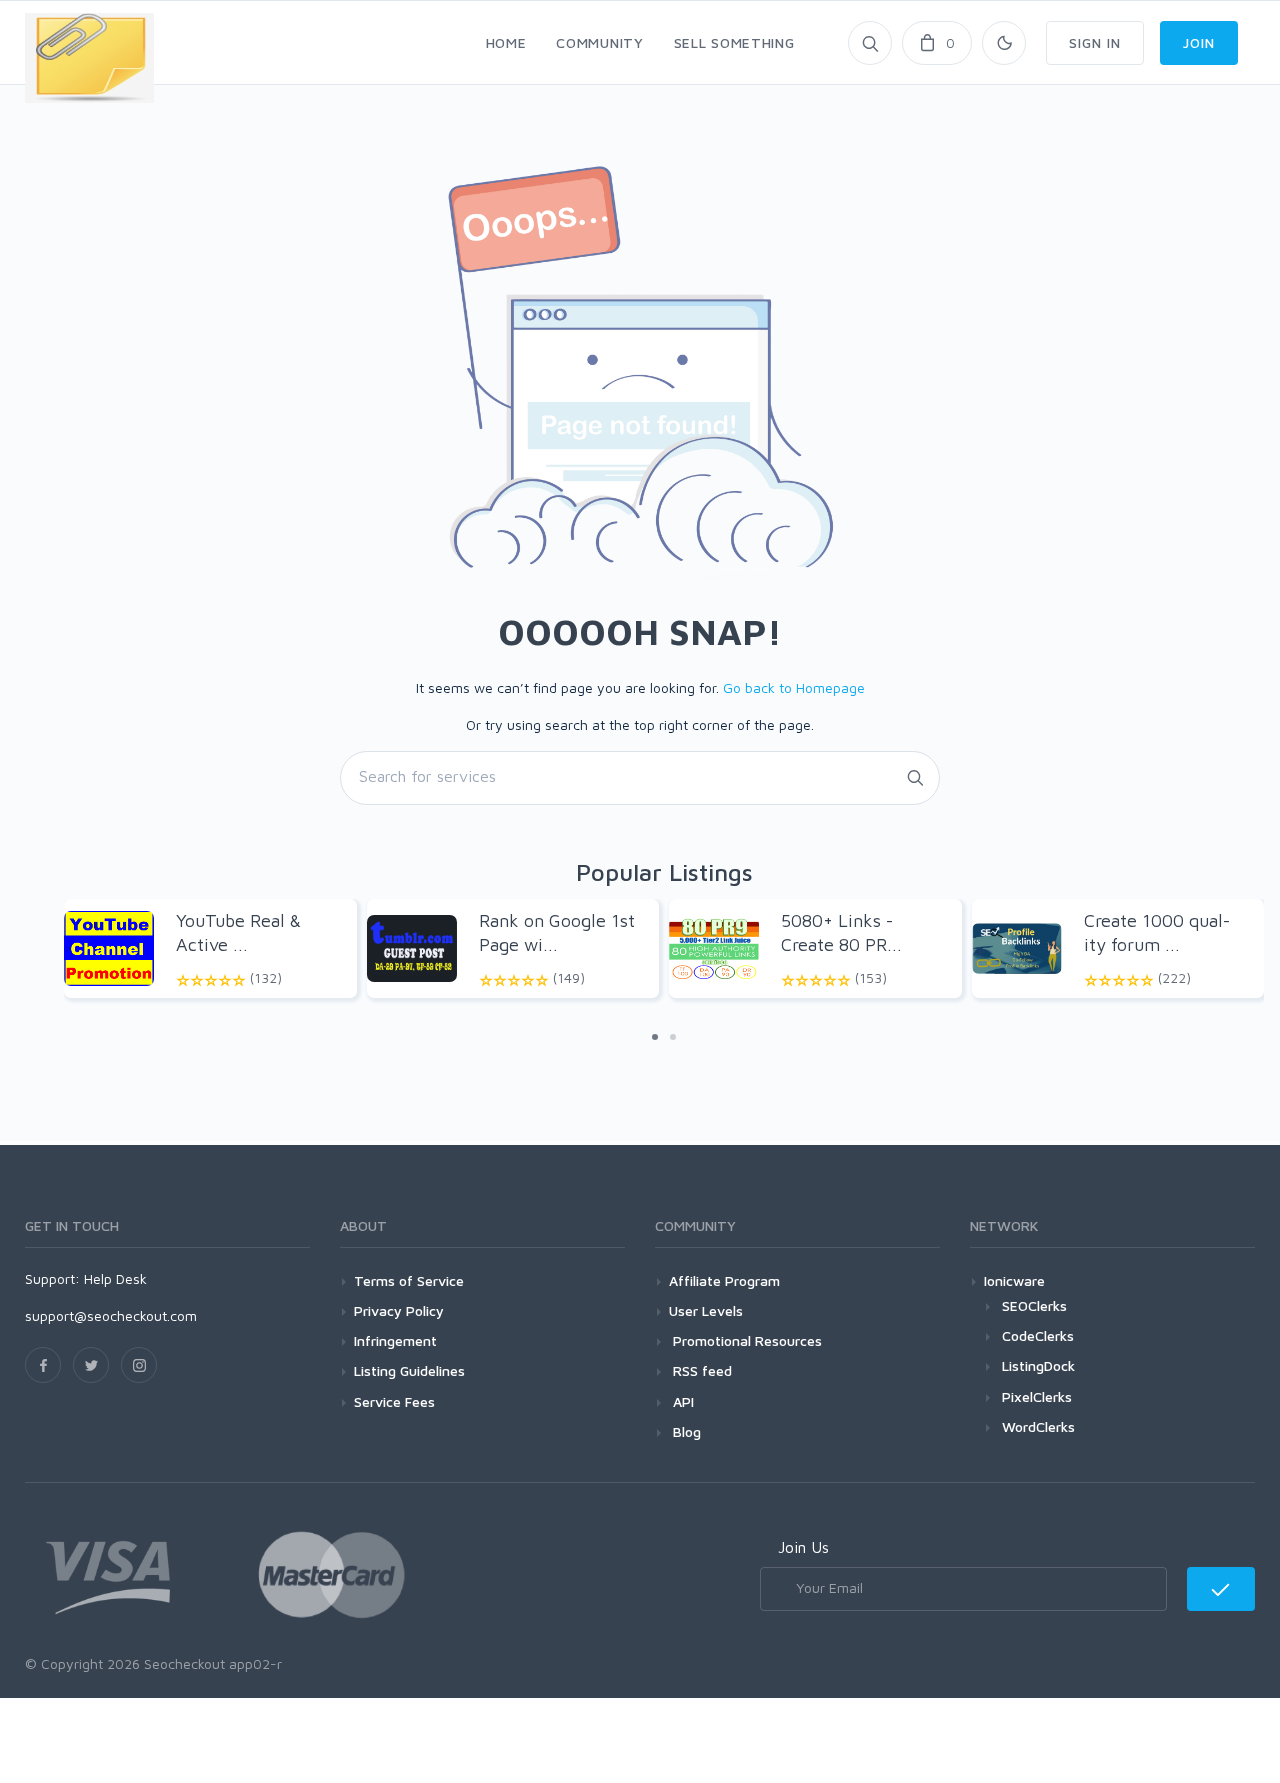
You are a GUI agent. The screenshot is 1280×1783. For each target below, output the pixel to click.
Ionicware (1014, 1280)
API (681, 1401)
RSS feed (700, 1370)
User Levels (706, 1310)
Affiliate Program (724, 1280)
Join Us (803, 1547)
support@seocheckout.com (111, 1315)
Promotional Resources (745, 1340)
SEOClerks (1034, 1305)
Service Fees (394, 1401)
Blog (685, 1431)
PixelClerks (1037, 1396)
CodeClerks (1038, 1335)
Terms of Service (409, 1280)
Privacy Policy (399, 1310)
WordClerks (1038, 1426)
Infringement (395, 1340)
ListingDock (1038, 1365)
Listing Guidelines (409, 1370)
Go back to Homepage (794, 687)
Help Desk (115, 1278)
